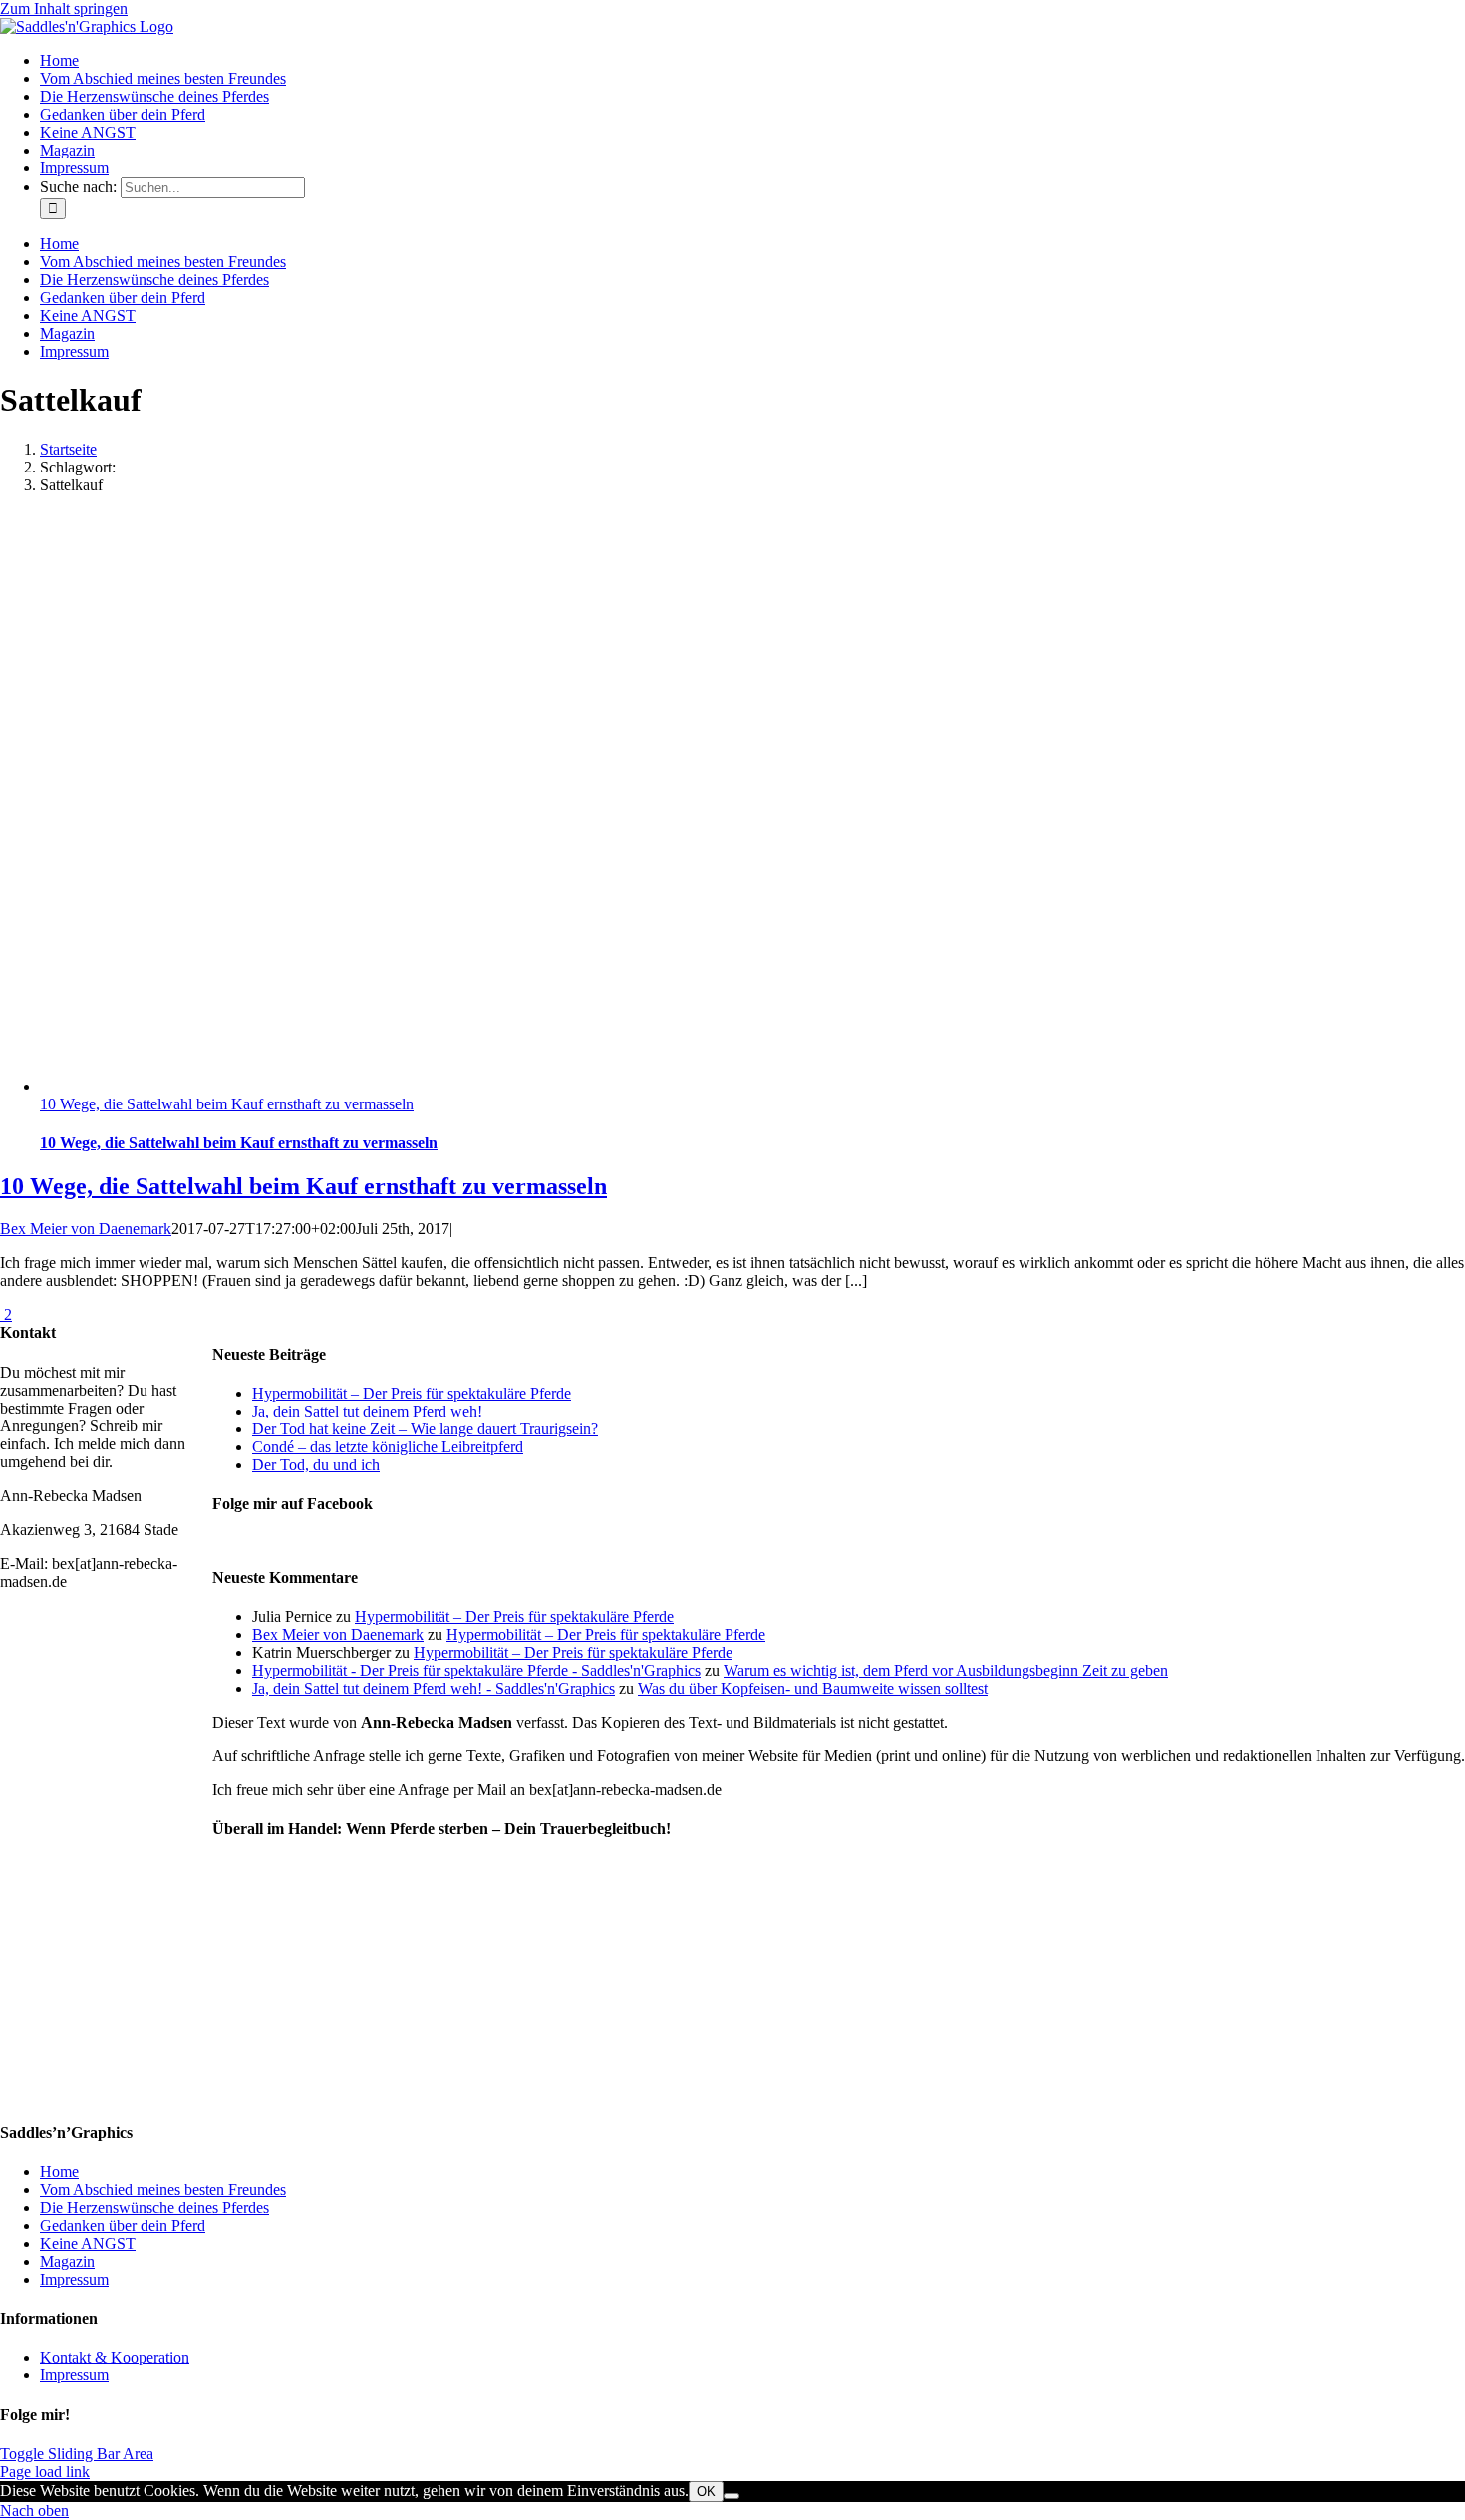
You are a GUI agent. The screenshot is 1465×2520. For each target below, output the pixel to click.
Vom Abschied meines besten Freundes (163, 2190)
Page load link (45, 2472)
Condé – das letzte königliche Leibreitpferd (388, 1447)
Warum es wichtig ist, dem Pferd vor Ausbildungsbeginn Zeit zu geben (946, 1670)
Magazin (67, 2261)
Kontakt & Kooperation (115, 2357)
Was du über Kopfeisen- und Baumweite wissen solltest (813, 1688)
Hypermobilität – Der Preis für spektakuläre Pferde (412, 1393)
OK (706, 2492)
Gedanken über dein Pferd (123, 2225)
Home (59, 2172)
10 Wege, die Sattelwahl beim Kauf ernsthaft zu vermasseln (227, 1104)
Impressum (74, 2279)
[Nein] (732, 2496)
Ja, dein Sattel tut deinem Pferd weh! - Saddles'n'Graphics (434, 1688)
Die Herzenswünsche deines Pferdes (154, 2207)
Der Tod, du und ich (316, 1465)
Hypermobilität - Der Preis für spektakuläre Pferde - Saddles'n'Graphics (476, 1670)
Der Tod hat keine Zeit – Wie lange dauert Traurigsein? (425, 1429)
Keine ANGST (88, 2243)
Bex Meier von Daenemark (86, 1229)
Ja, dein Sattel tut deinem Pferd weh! (367, 1411)
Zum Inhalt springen (64, 8)
